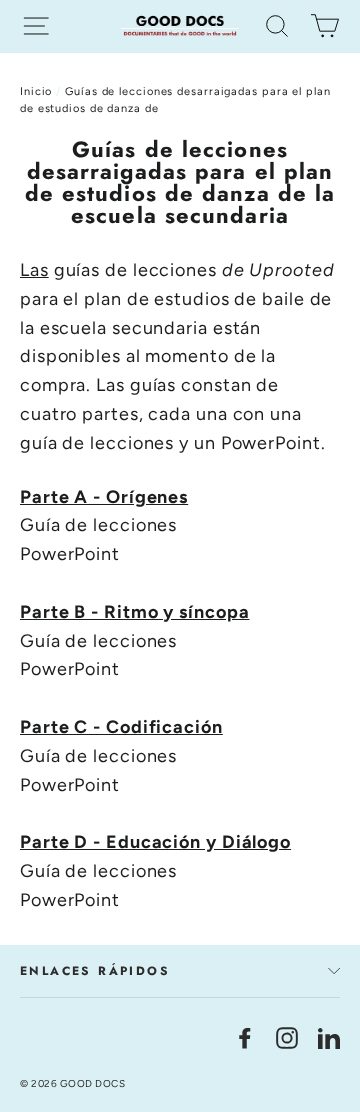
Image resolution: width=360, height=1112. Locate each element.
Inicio (36, 91)
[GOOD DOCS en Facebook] (245, 1037)
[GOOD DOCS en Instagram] (287, 1037)
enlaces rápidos (95, 971)
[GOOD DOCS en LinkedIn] (329, 1037)
